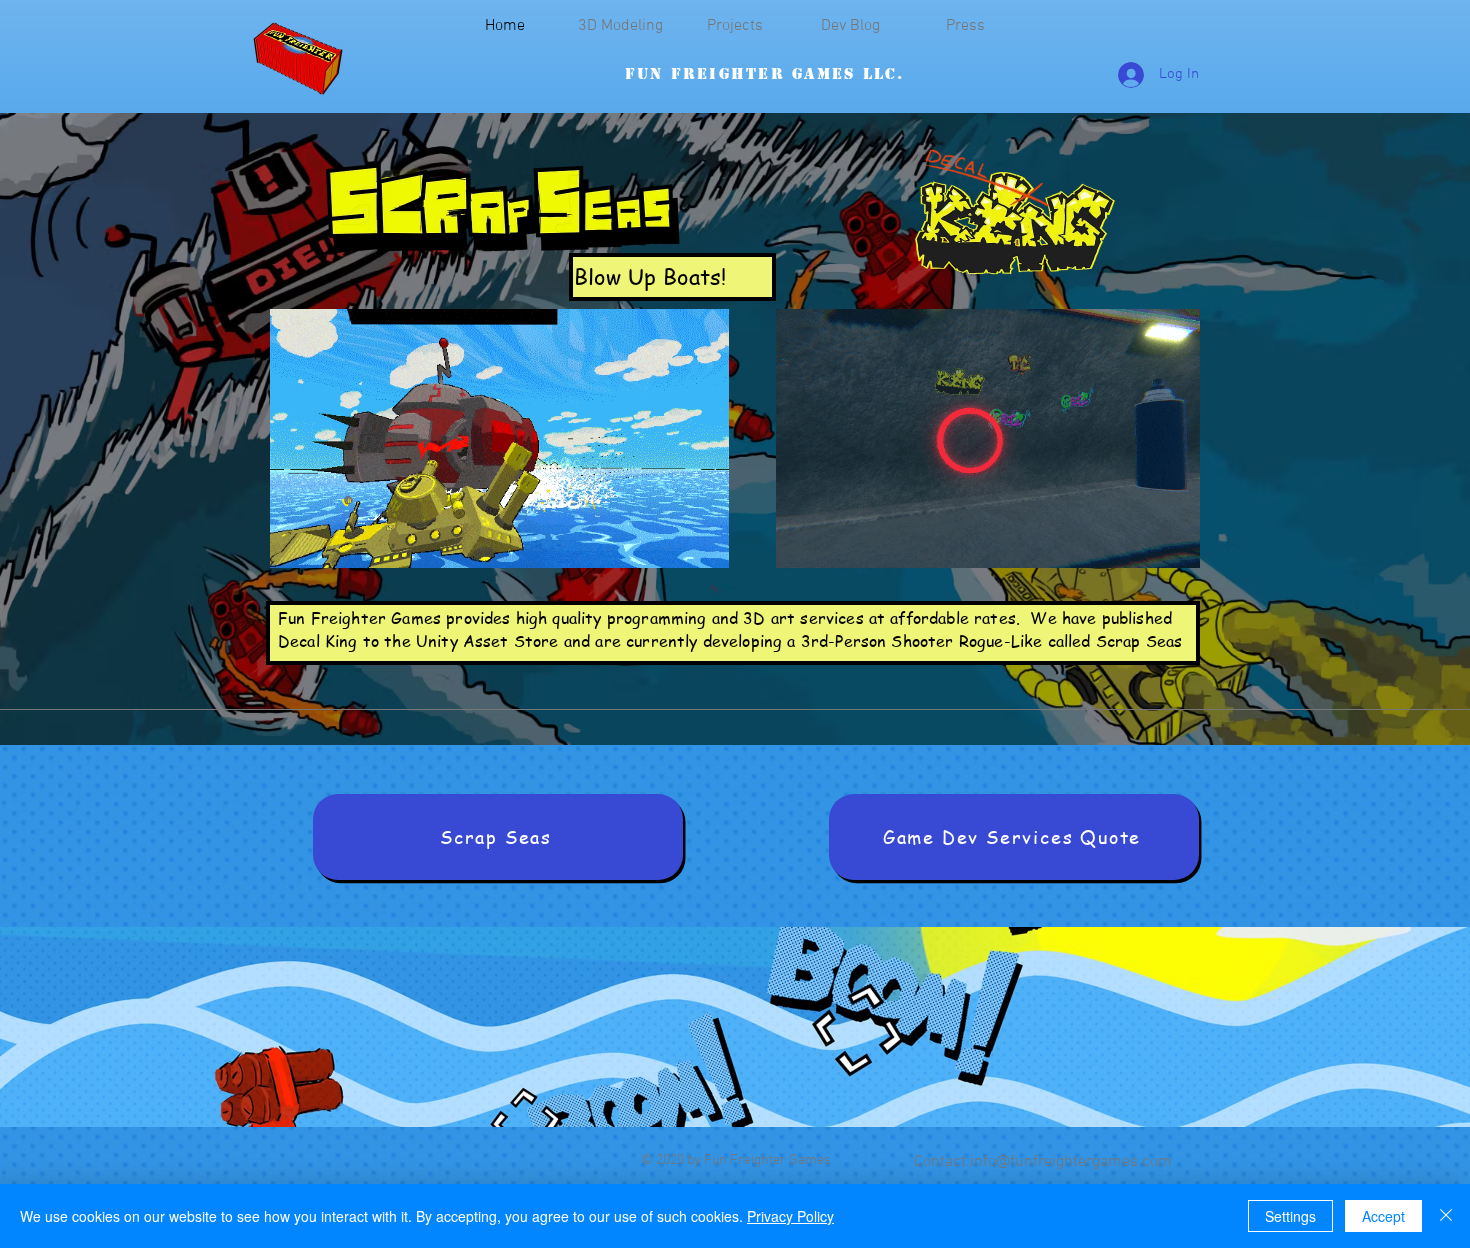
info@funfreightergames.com (1071, 1162)
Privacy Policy (790, 1216)
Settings (1290, 1216)
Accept (1383, 1216)
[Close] (1446, 1216)
